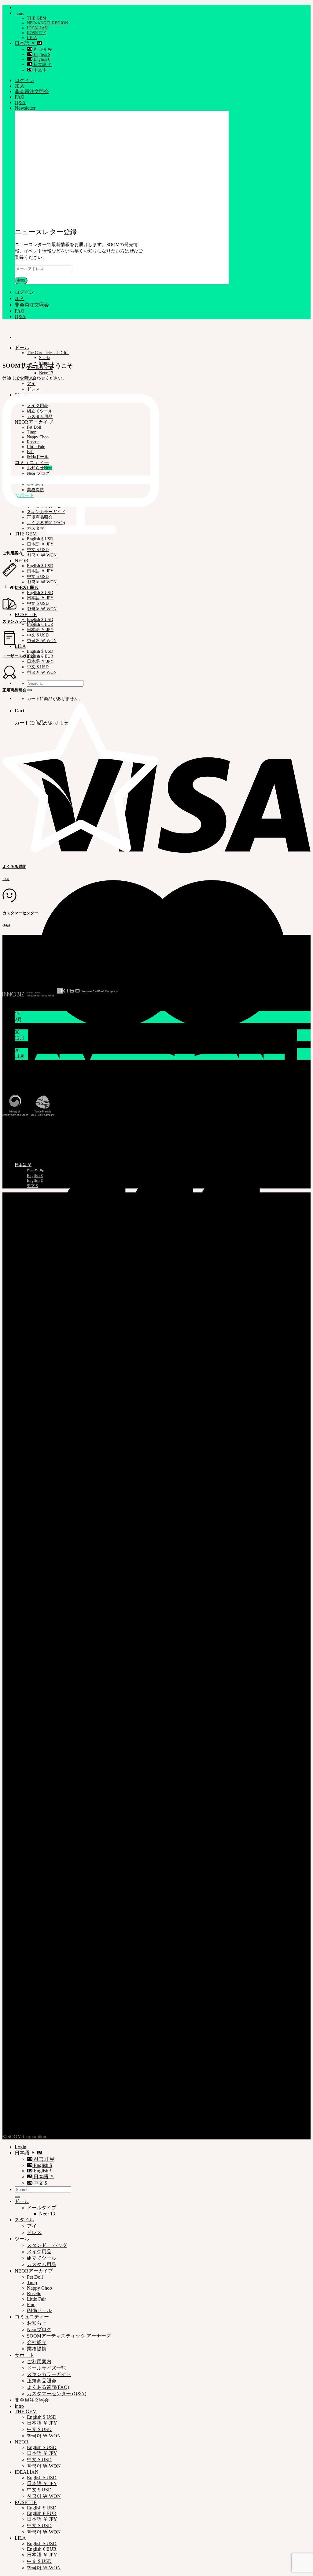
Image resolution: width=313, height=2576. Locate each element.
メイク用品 (39, 2252)
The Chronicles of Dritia (48, 353)
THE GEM (37, 18)
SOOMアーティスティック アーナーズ (69, 2336)
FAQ (20, 97)
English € (41, 59)
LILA (32, 38)
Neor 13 (46, 373)
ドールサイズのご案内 (24, 1144)
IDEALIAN (37, 28)
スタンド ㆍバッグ (47, 2245)
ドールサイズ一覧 (46, 2368)
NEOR (22, 561)
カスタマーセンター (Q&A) (57, 2394)
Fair (31, 2304)
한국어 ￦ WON (42, 555)
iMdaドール (39, 2310)
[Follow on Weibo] (23, 973)
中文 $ (39, 70)
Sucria (45, 358)
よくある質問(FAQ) (48, 2387)
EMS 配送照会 (16, 1127)
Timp (32, 2282)
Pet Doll (35, 2277)
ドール (22, 348)
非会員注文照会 (32, 91)
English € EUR (40, 624)
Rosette (34, 2293)
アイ (31, 384)
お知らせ (37, 2323)
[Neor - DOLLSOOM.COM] (3, 327)
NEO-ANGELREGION (48, 23)
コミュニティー (32, 2317)
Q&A (20, 102)
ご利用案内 (27, 2126)
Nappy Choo (39, 2288)
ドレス (34, 2232)
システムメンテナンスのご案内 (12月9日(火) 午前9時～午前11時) (85, 1044)
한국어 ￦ (42, 49)
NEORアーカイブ (34, 2271)
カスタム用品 (42, 2264)
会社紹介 (37, 2342)
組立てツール (42, 2258)
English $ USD (40, 566)
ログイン (24, 80)
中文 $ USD (38, 550)
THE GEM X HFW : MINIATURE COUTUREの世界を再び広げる (84, 1063)
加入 (20, 86)
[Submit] (29, 690)
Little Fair (36, 2299)
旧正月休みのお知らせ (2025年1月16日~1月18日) (67, 1026)
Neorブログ (39, 2329)
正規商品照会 (15, 1138)
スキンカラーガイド (49, 2374)
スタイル (24, 2220)
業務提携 (37, 2349)
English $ (41, 54)
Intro (20, 13)
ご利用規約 (27, 2119)
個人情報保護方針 (34, 2113)
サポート (24, 2355)
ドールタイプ (42, 2208)
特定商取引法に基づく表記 (26, 1086)
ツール (22, 2239)
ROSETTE (37, 33)
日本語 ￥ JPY (40, 544)
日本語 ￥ (26, 43)
